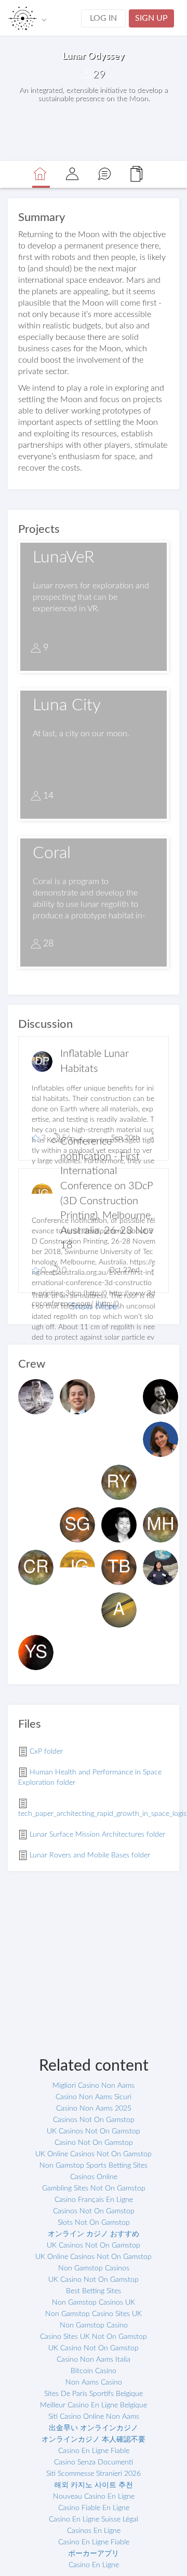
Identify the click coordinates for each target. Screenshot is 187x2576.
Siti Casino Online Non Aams (94, 2417)
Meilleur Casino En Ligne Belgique (94, 2405)
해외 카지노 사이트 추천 (94, 2485)
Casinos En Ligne (94, 2531)
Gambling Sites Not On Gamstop (94, 2188)
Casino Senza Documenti (94, 2462)
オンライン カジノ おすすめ (94, 2234)
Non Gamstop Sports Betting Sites (94, 2166)
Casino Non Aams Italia (94, 2360)
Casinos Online (94, 2177)
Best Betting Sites (94, 2291)
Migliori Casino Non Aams (94, 2086)
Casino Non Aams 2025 (94, 2109)
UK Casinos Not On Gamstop (94, 2131)
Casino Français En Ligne (94, 2200)
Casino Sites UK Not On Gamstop (94, 2337)
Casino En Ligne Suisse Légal (94, 2519)
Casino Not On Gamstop (94, 2143)
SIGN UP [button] (151, 18)
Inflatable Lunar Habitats (95, 1061)
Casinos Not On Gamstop (94, 2120)
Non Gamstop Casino (94, 2325)
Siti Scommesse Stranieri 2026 (94, 2474)
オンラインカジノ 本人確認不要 (94, 2440)
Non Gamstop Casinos (94, 2268)
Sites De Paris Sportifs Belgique (94, 2394)
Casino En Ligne (94, 2565)
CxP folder (46, 1752)
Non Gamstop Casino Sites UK (94, 2314)
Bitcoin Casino (94, 2371)
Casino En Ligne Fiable (94, 2451)
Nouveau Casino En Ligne (94, 2497)
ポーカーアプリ (94, 2554)
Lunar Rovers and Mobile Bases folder (90, 1855)
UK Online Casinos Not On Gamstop (94, 2154)
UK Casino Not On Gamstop (94, 2280)
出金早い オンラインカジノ (94, 2428)
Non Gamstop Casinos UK (94, 2303)
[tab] (40, 175)
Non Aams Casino (94, 2382)
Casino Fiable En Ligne (94, 2508)
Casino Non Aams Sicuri (94, 2097)
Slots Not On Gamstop (94, 2223)
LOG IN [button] (103, 18)
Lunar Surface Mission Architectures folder (97, 1835)
